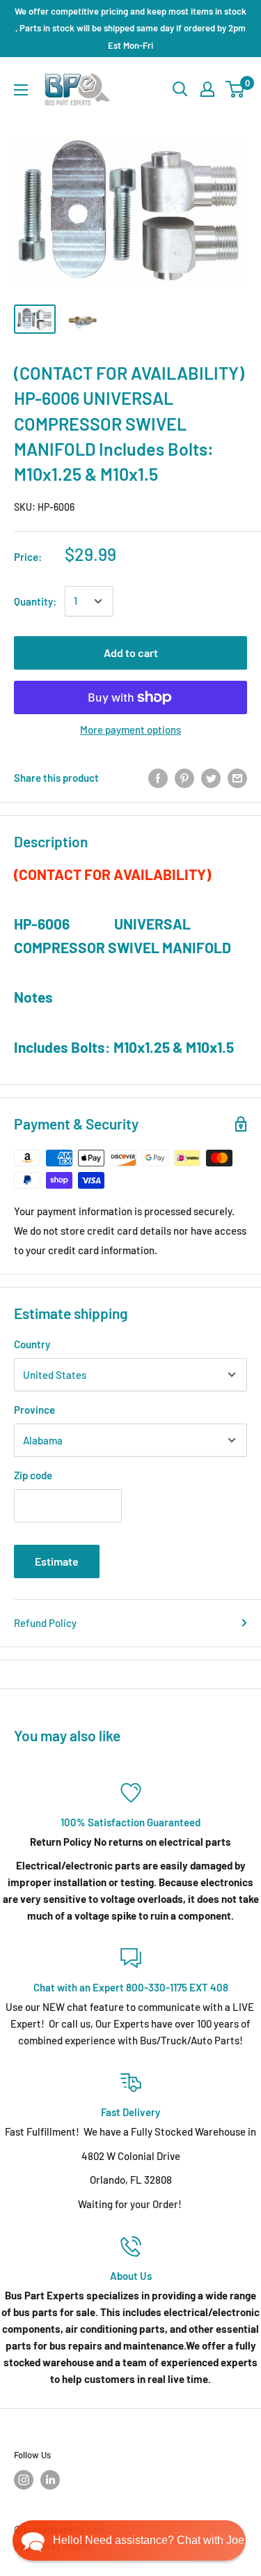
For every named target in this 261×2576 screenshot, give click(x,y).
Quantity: (35, 601)
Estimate (57, 1561)
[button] (129, 2540)
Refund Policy (45, 1623)
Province (34, 1410)
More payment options (130, 730)
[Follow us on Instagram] (24, 2480)
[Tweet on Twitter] (211, 778)
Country (32, 1344)
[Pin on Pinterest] (184, 778)
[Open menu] (21, 90)
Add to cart (131, 653)
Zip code (33, 1475)
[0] (236, 89)
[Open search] (180, 89)
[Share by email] (237, 778)
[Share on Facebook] (158, 778)
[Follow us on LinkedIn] (50, 2480)
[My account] (207, 89)
